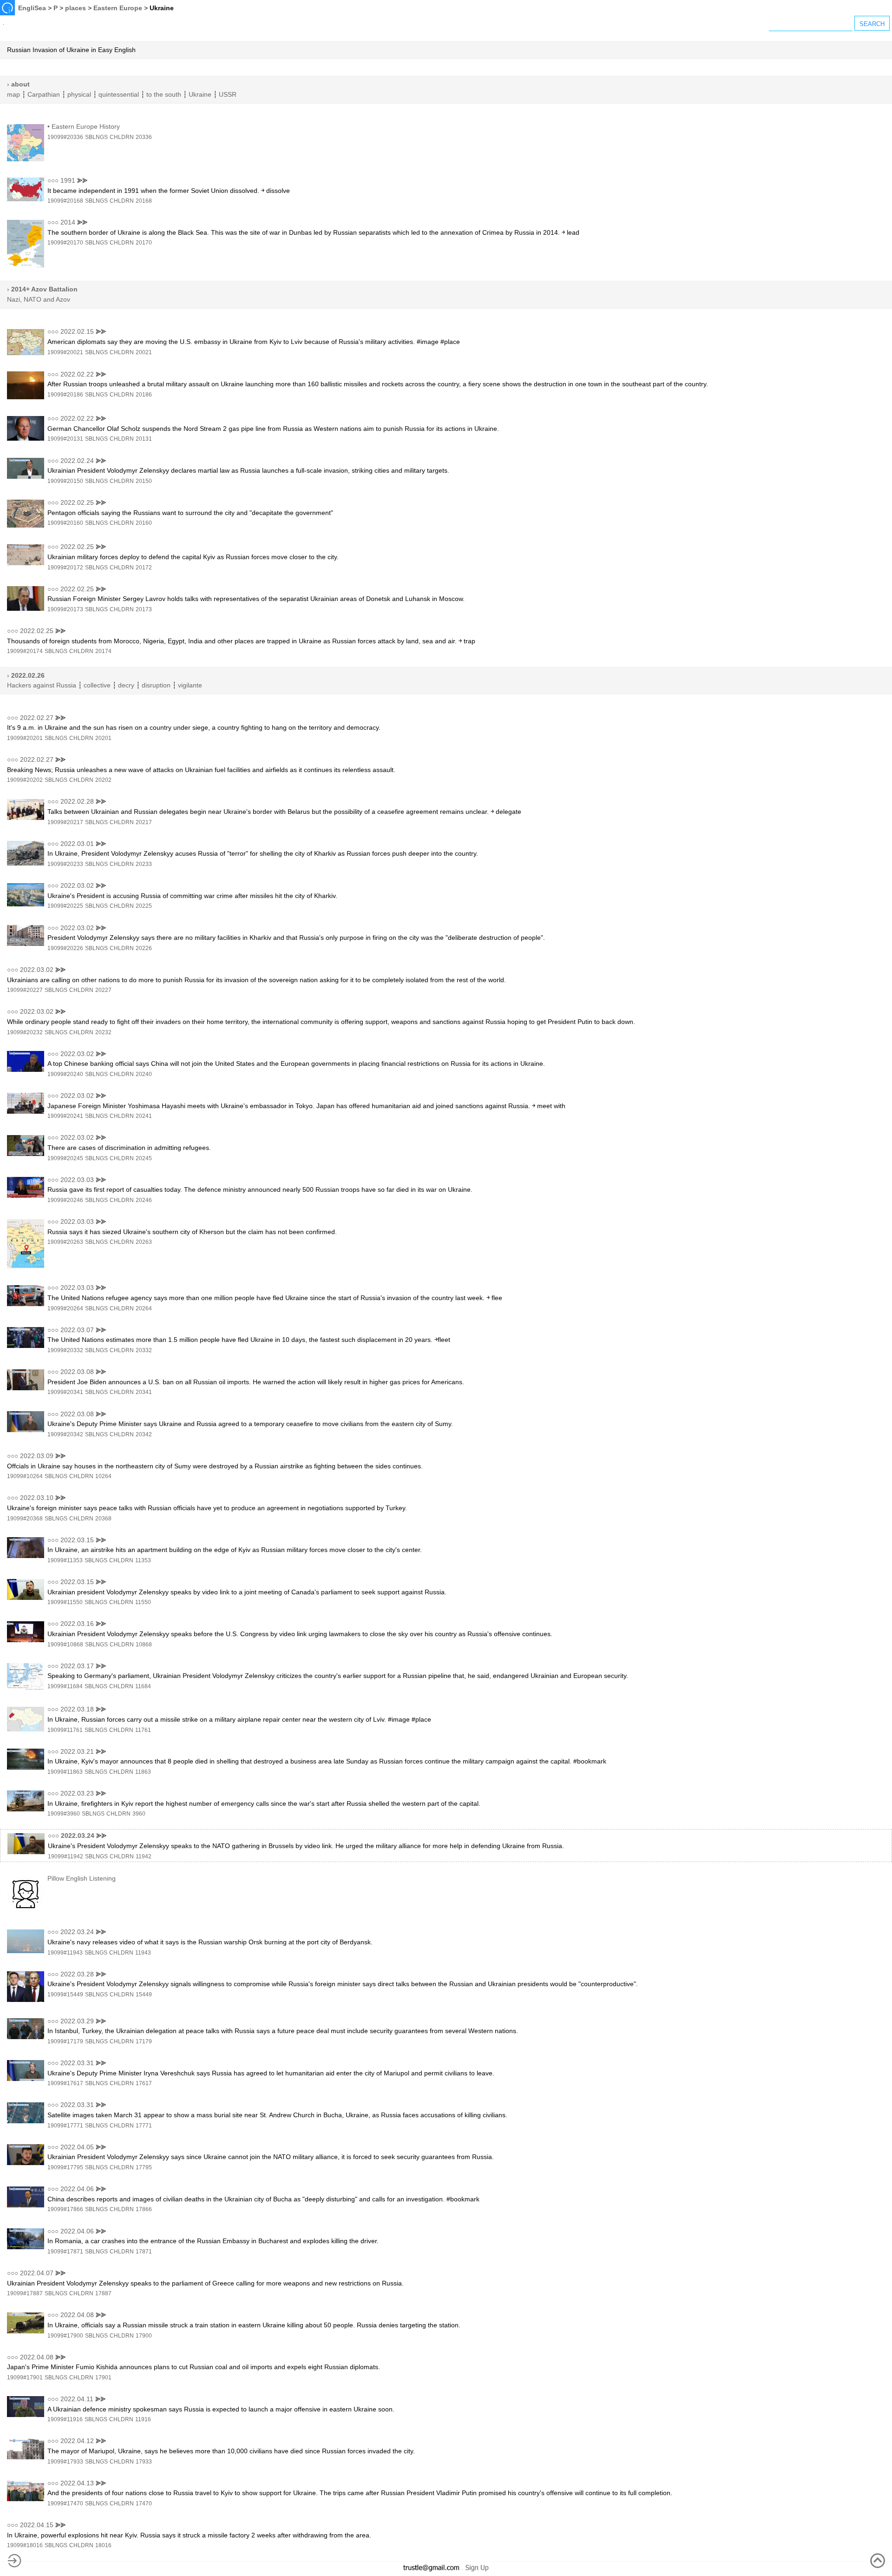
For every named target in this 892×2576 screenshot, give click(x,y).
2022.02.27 (37, 718)
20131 (144, 439)
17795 (144, 2167)
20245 (144, 1158)
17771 (144, 2126)
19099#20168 (65, 201)
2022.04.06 (77, 2189)
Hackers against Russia (42, 685)
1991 (68, 180)
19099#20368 (25, 1519)
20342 (144, 1434)
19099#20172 (65, 568)
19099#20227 (25, 990)
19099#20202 (25, 780)
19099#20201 (25, 738)
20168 (144, 201)
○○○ (53, 180)
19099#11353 (65, 1560)
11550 (143, 1602)
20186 (144, 395)
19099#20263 (65, 1242)
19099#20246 (65, 1200)
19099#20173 (65, 609)
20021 (144, 352)
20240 (144, 1074)
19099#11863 (65, 1772)
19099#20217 (65, 822)
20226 (144, 948)
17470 (144, 2503)
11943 (143, 1953)
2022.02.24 (77, 461)
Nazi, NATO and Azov (39, 299)
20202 (103, 780)
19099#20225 (65, 906)
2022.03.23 (77, 1793)
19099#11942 (66, 1856)
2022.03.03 (77, 1180)
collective (97, 685)
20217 (144, 822)
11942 (144, 1856)
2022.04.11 (77, 2399)
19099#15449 (65, 1995)
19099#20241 (65, 1116)
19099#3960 (64, 1814)
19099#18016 (25, 2545)
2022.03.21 (77, 1751)
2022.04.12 (77, 2441)
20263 (144, 1242)
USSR (228, 94)
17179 (144, 2041)
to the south (164, 94)
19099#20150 (65, 481)
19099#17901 (25, 2378)
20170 (144, 243)
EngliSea (32, 8)
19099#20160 (65, 523)
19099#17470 (65, 2503)
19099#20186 (65, 395)
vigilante (190, 685)
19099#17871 (65, 2252)
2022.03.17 (77, 1666)
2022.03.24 (78, 1836)
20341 (144, 1392)
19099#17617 (65, 2083)
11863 (143, 1772)
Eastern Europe (118, 8)
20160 (144, 523)
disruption (156, 685)
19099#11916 (65, 2419)
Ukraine (200, 94)
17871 (144, 2252)
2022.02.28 (77, 801)
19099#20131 (65, 439)
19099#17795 (65, 2167)
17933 (144, 2462)
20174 (103, 651)
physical (79, 94)
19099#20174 (25, 651)
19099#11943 (65, 1953)
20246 (144, 1200)
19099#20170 (65, 243)
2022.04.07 (37, 2273)
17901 (103, 2378)
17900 (144, 2336)
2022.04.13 (77, 2483)
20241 (144, 1116)
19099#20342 (65, 1434)
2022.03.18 (77, 1709)
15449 (144, 1995)
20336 (144, 137)
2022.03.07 (77, 1330)
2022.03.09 (37, 1456)
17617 (144, 2083)
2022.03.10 (37, 1498)
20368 (103, 1519)
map (13, 94)
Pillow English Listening (82, 1878)
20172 (144, 568)
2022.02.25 (77, 502)
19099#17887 (25, 2293)
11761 (143, 1730)
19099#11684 (65, 1686)
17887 (103, 2293)
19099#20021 (65, 352)
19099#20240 (65, 1074)
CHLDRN (122, 137)
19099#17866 (65, 2209)
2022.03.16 (77, 1624)
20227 (103, 990)
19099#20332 (65, 1350)
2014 (68, 222)
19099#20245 (65, 1158)
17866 (144, 2209)
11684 (143, 1686)
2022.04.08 (77, 2315)
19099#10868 (65, 1645)
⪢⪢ (82, 180)
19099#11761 (65, 1730)
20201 (103, 738)
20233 (144, 864)
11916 (143, 2419)
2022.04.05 (77, 2147)
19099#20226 (65, 948)
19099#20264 (65, 1308)
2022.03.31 (77, 2063)
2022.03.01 (77, 844)
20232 (103, 1032)
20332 (144, 1350)
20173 (144, 609)
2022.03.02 (77, 885)
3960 (139, 1814)
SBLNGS (96, 137)
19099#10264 (25, 1476)
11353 (143, 1560)
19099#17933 (65, 2462)
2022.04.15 (37, 2525)
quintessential (119, 94)
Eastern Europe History (86, 126)
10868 (144, 1645)
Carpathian (44, 94)
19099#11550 (65, 1602)
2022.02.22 (77, 374)
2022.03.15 (77, 1540)
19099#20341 (65, 1392)
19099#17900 (65, 2336)
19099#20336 (65, 137)
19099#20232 (25, 1032)
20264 (144, 1308)
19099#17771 (65, 2126)
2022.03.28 (77, 1974)
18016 (103, 2545)
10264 (103, 1476)
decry (126, 685)
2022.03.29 (77, 2021)
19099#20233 (65, 864)
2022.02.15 (77, 331)
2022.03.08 (77, 1372)
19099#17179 (65, 2041)
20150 (144, 481)
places (75, 8)
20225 (144, 906)
